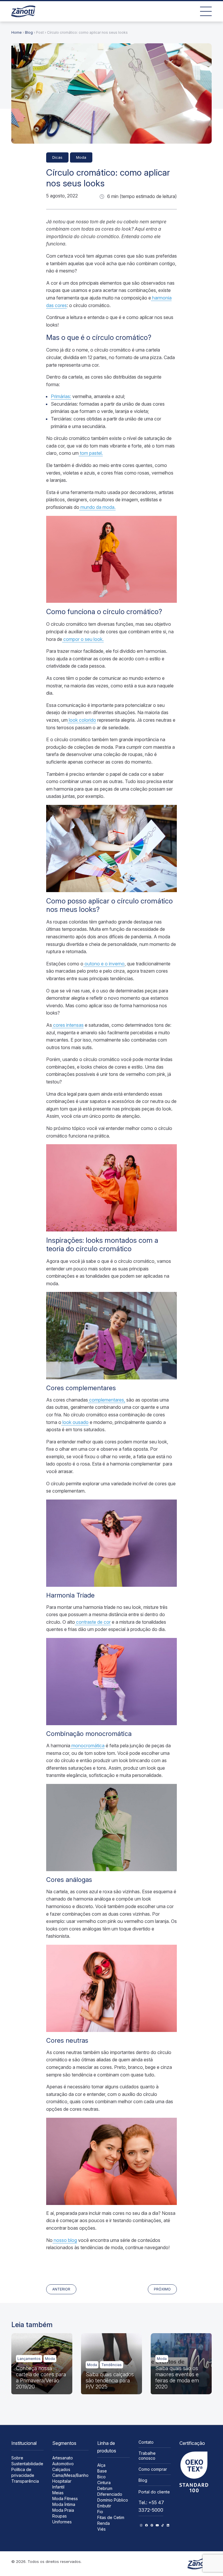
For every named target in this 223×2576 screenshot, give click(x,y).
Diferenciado (110, 2494)
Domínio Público (113, 2500)
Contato (146, 2442)
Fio (100, 2512)
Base (102, 2471)
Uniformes (62, 2522)
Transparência (25, 2481)
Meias (58, 2493)
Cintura (104, 2483)
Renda (104, 2523)
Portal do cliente (154, 2492)
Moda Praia (63, 2510)
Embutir (104, 2506)
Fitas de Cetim (111, 2517)
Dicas (57, 157)
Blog (29, 32)
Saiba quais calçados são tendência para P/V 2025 (110, 2380)
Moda (81, 157)
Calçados (61, 2469)
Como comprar (153, 2469)
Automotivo (63, 2464)
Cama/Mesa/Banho (70, 2475)
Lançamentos (29, 2359)
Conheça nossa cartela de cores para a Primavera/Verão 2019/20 (41, 2377)
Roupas (60, 2516)
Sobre (17, 2458)
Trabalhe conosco (147, 2456)
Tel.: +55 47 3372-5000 (151, 2506)
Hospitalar (62, 2481)
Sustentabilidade (27, 2464)
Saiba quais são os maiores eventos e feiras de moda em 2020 (177, 2377)
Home (17, 32)
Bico (101, 2477)
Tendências (111, 2365)
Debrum (105, 2488)
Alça (101, 2465)
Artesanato (63, 2458)
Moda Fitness (65, 2499)
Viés (101, 2529)
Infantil (58, 2487)
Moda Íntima (64, 2504)
